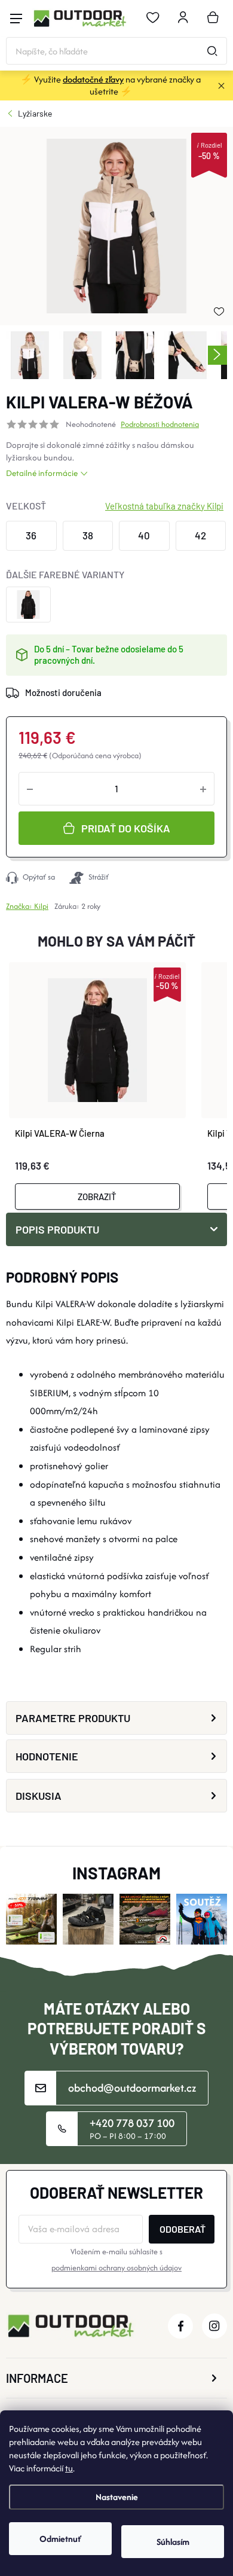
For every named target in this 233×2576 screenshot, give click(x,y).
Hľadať (212, 51)
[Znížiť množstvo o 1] (30, 789)
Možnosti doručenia (63, 692)
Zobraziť (97, 1197)
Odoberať (183, 2229)
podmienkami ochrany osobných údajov (116, 2268)
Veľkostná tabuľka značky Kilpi (164, 506)
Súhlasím (173, 2542)
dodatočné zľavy (93, 79)
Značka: (27, 906)
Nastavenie (117, 2497)
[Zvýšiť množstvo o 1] (203, 789)
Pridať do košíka (126, 828)
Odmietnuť (60, 2539)
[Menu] (16, 19)
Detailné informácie (42, 473)
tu (69, 2468)
